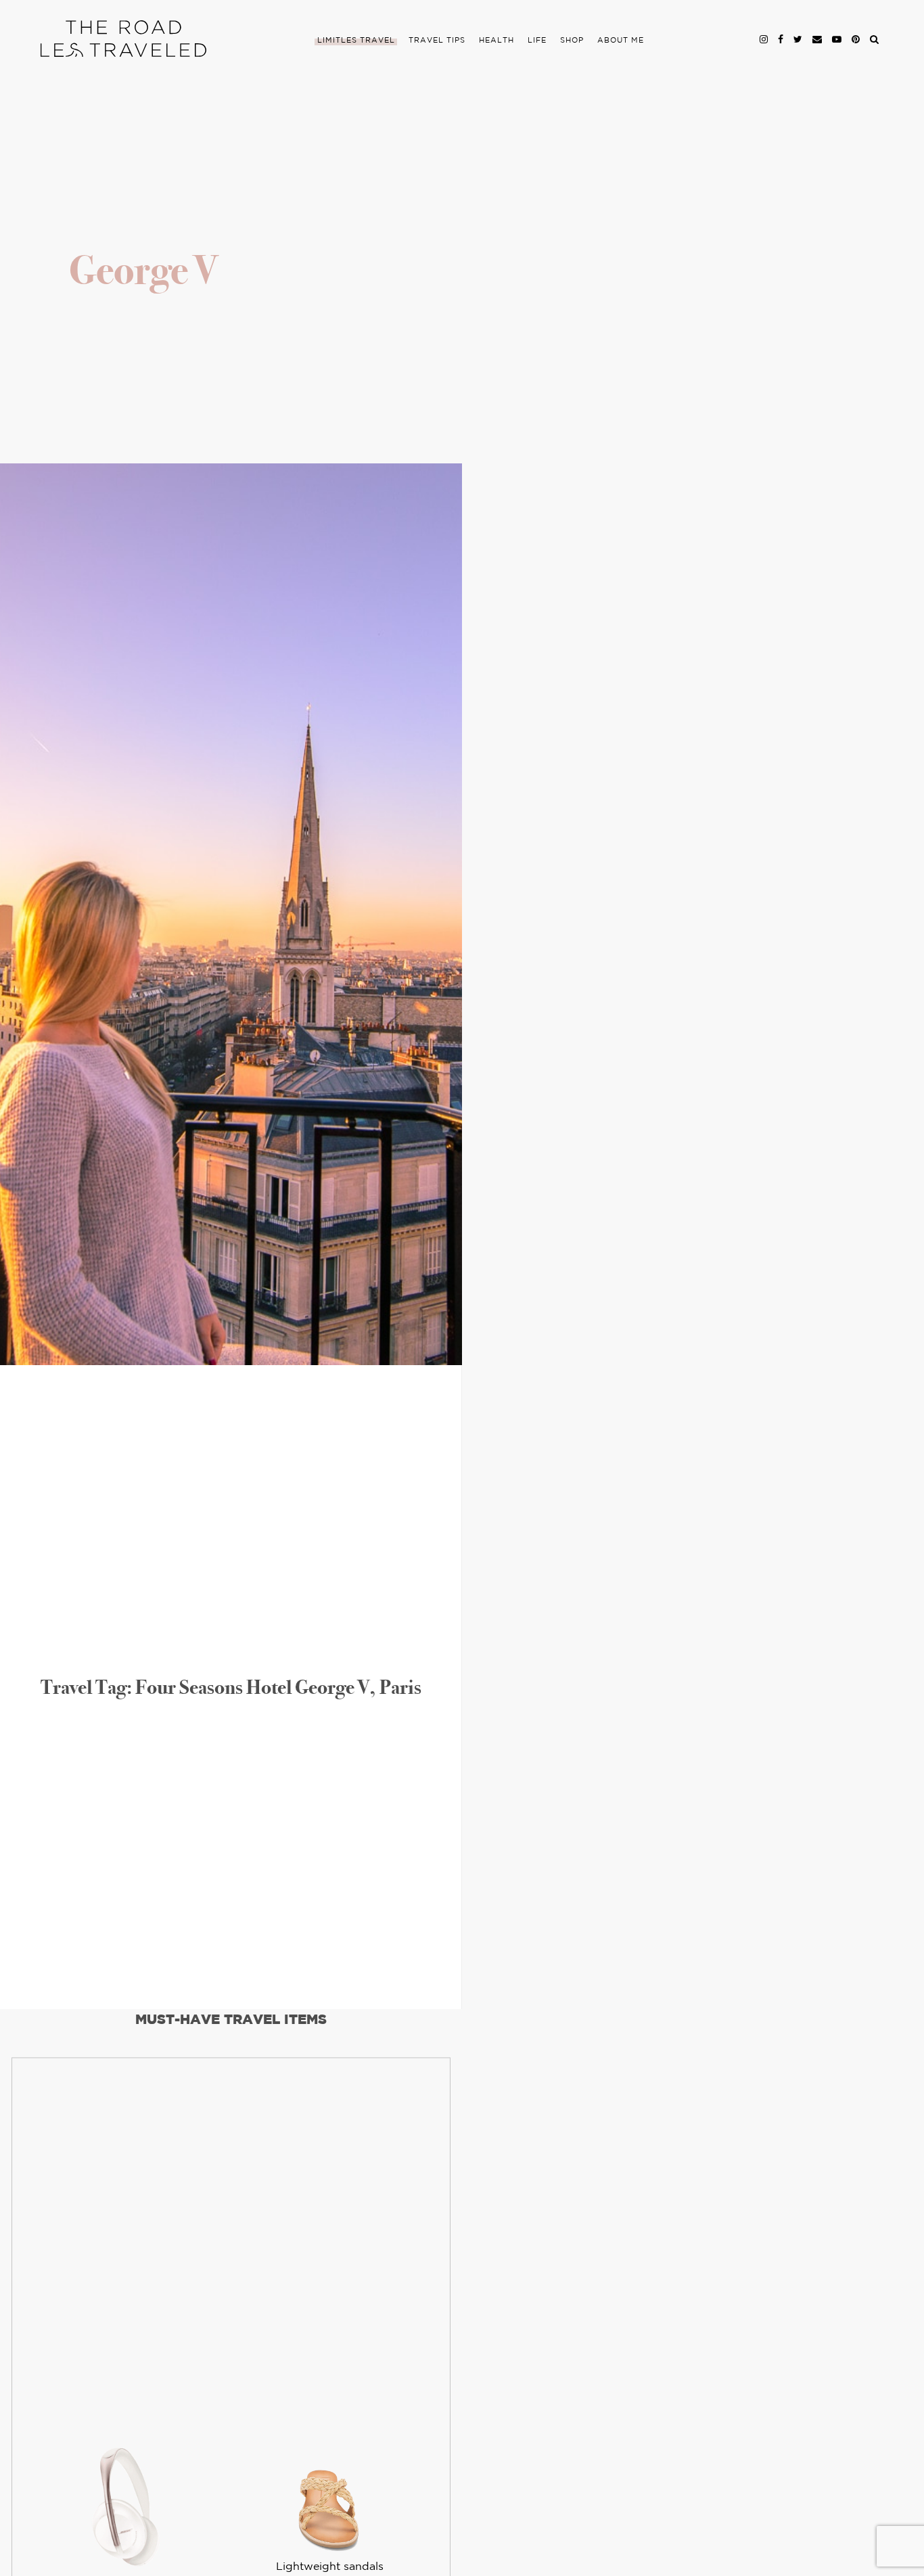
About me (621, 41)
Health (496, 41)
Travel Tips (437, 41)
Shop (572, 41)
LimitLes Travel (356, 41)
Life (537, 41)
